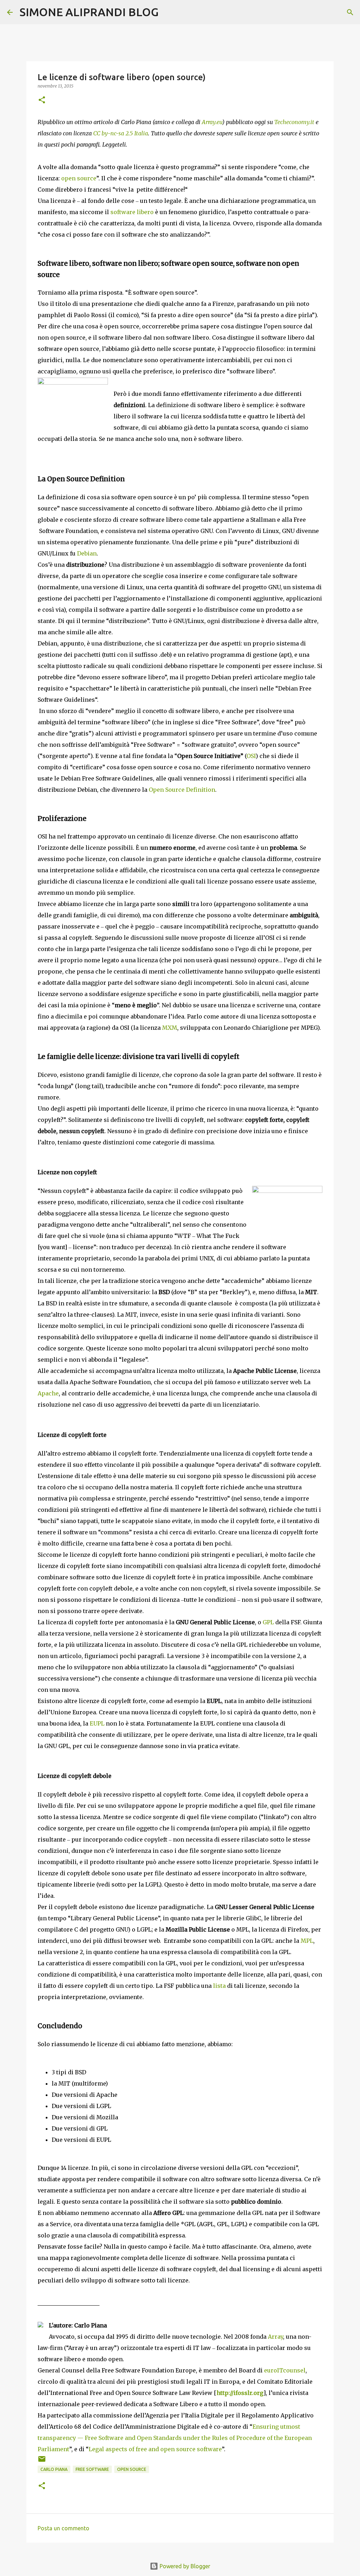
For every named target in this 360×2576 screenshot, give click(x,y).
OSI (251, 756)
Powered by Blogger (184, 2566)
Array (275, 2337)
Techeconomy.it (294, 122)
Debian (87, 553)
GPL (268, 1622)
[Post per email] (42, 2462)
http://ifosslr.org (240, 2393)
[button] (42, 100)
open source (79, 178)
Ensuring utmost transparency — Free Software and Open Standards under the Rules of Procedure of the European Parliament (175, 2438)
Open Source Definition (182, 790)
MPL (307, 1941)
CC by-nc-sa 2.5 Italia (121, 133)
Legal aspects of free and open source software (155, 2449)
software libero (132, 212)
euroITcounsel (285, 2370)
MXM (170, 1028)
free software (92, 2469)
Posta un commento (63, 2528)
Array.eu (212, 122)
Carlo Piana (54, 2469)
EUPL (97, 1723)
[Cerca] (168, 12)
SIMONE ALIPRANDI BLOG (89, 12)
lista (219, 1986)
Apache (48, 1393)
